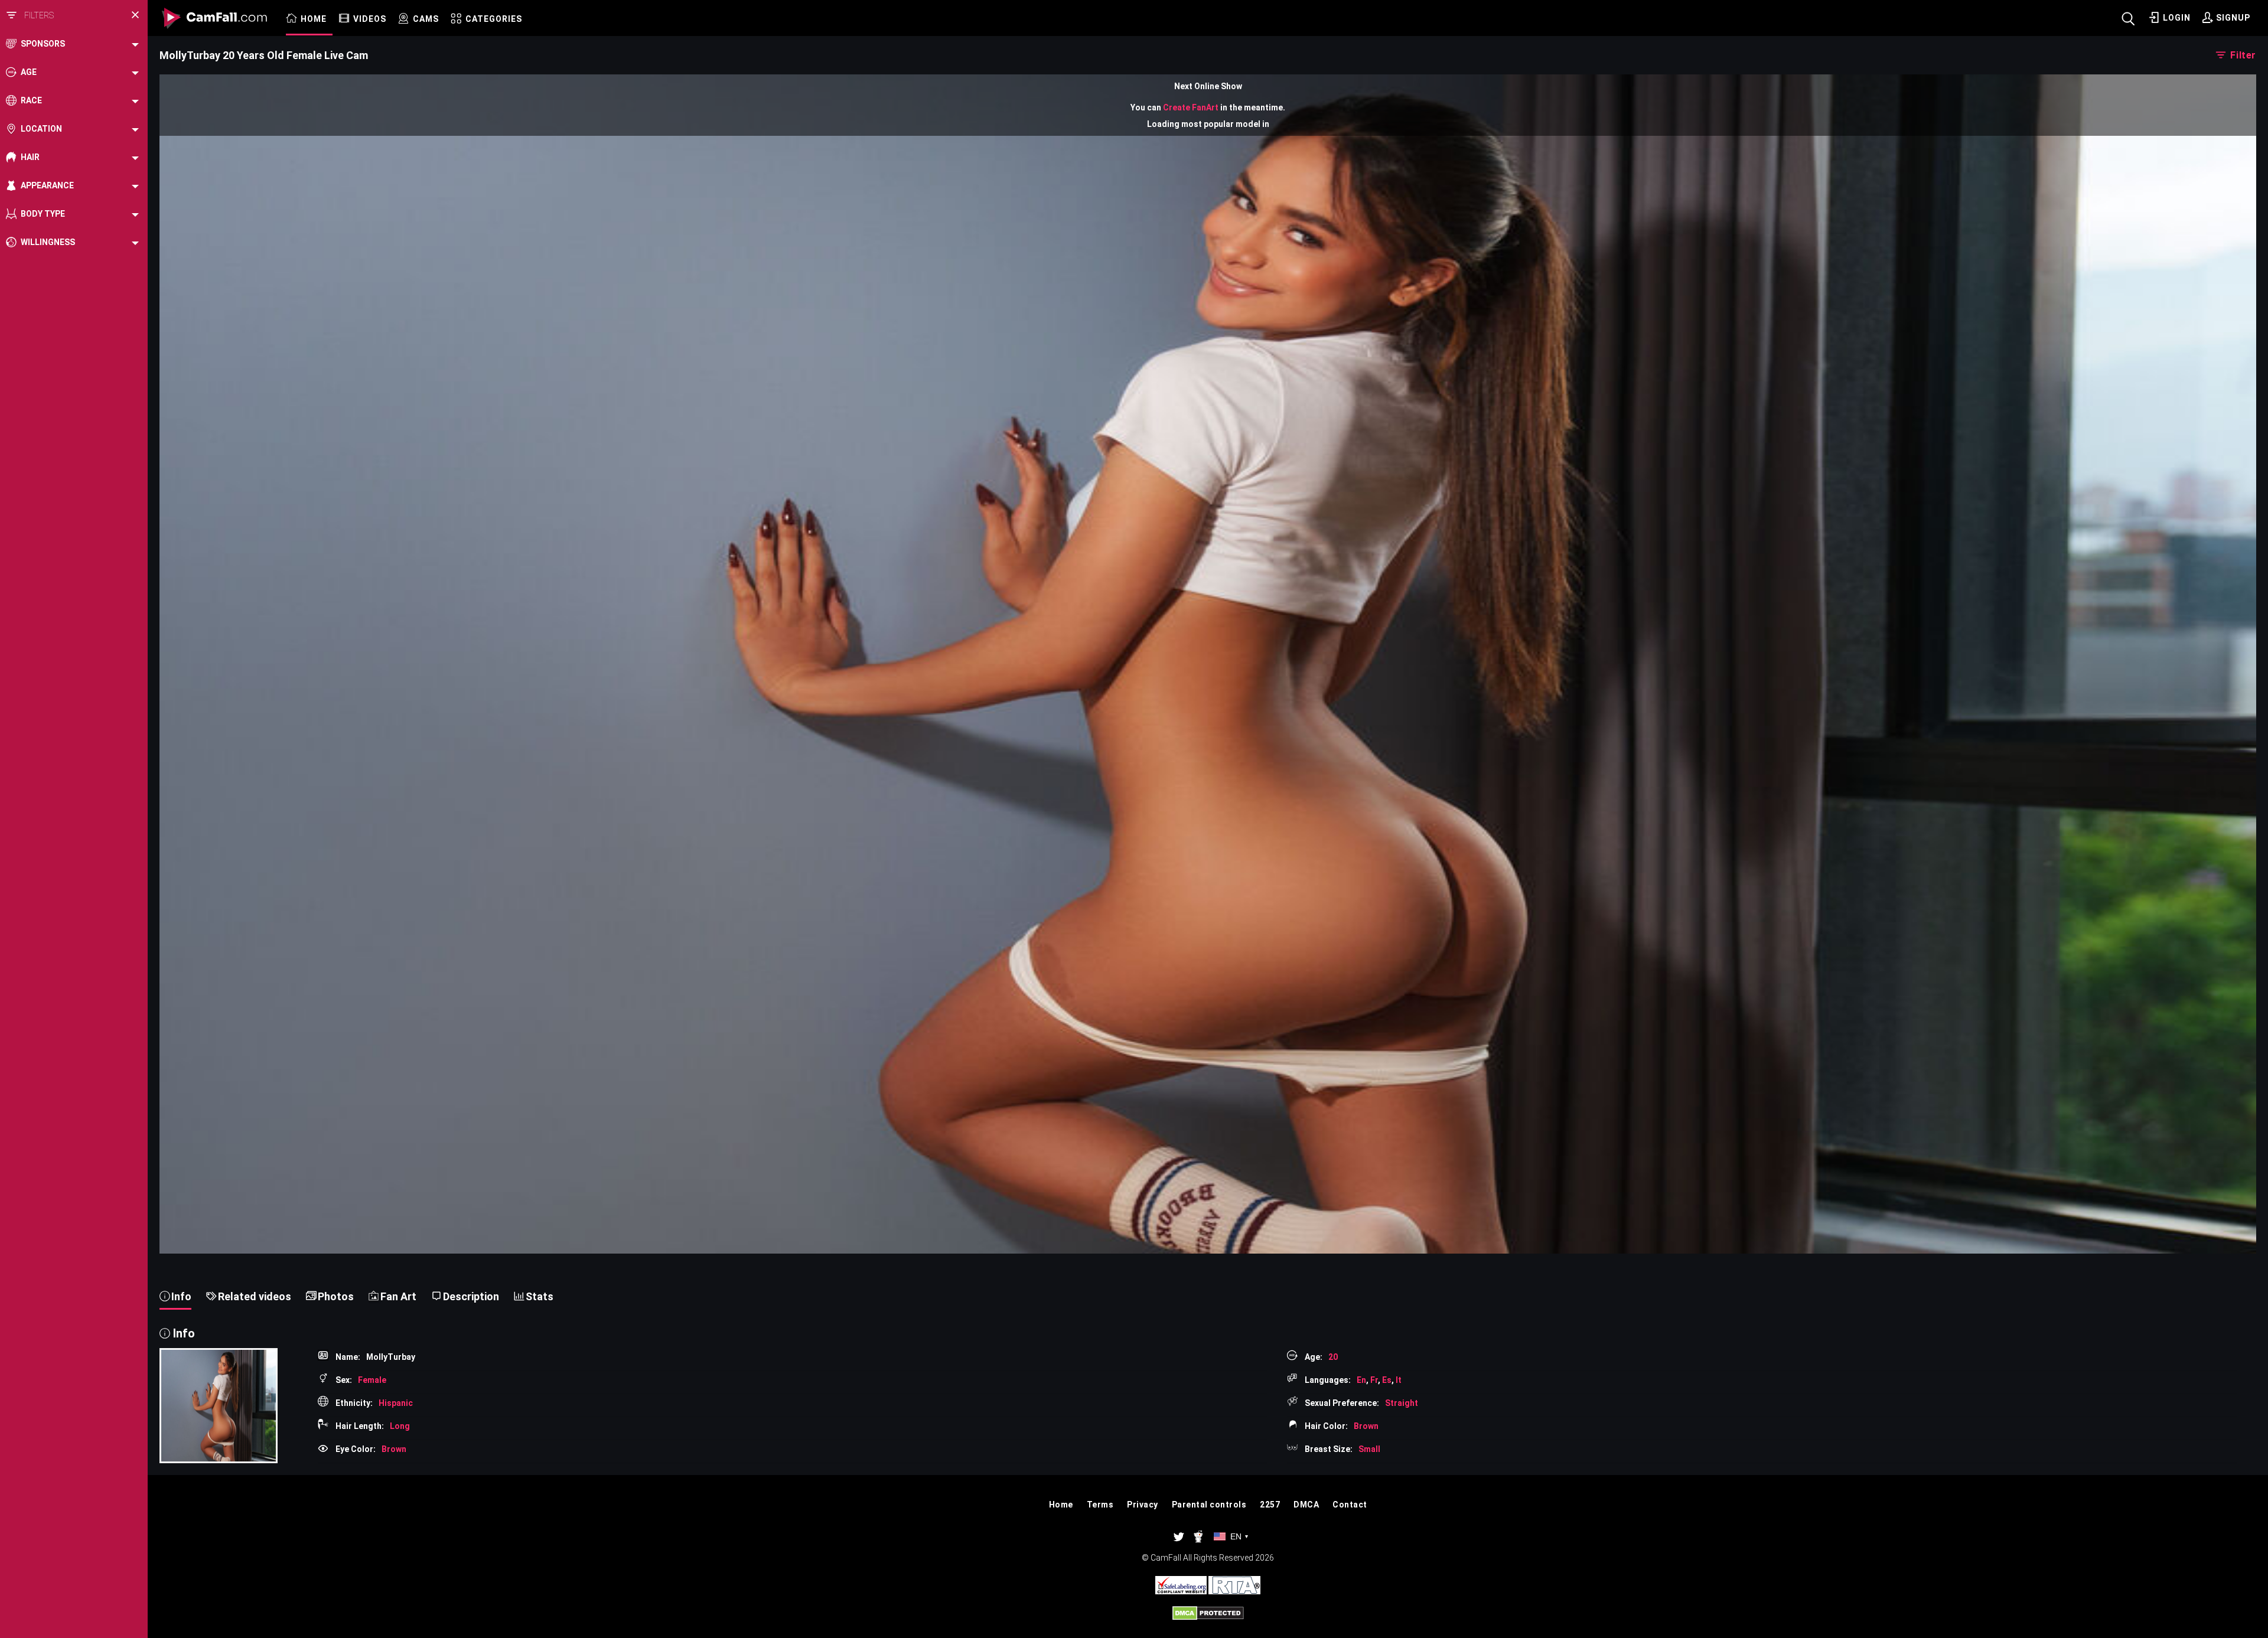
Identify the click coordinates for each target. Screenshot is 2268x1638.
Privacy (1143, 1505)
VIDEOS (370, 19)
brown (1366, 1426)
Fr (1374, 1380)
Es (1387, 1380)
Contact (1350, 1505)
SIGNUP (2233, 18)
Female (372, 1380)
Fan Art (398, 1296)
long (400, 1426)
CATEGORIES (494, 19)
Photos (336, 1296)
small (1369, 1449)
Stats (540, 1296)
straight (1402, 1403)
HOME (314, 19)
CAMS (426, 19)
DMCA (1306, 1505)
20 (1333, 1357)
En (1361, 1380)
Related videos (255, 1296)
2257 (1270, 1505)
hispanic (396, 1403)
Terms (1100, 1505)
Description (471, 1296)
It (1399, 1380)
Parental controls (1209, 1505)
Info (181, 1296)
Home (1061, 1505)
